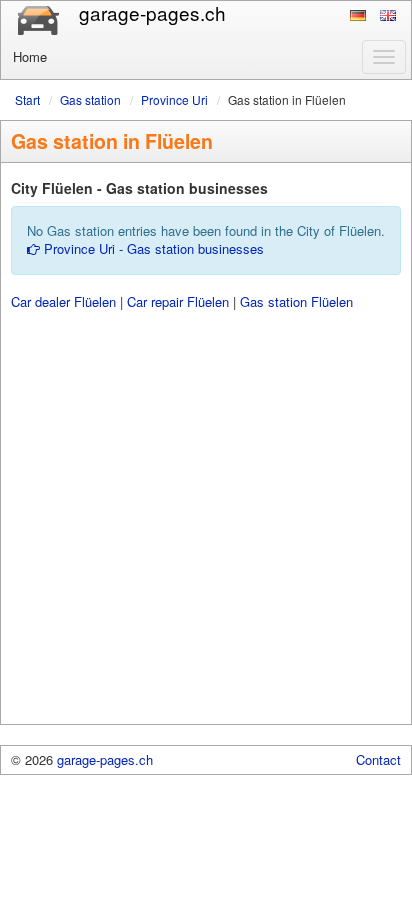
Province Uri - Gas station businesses (152, 248)
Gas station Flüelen (296, 301)
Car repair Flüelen (178, 301)
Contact (378, 759)
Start (27, 99)
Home (30, 56)
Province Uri (174, 99)
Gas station (90, 99)
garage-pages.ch (105, 759)
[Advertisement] (206, 518)
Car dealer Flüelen (63, 301)
